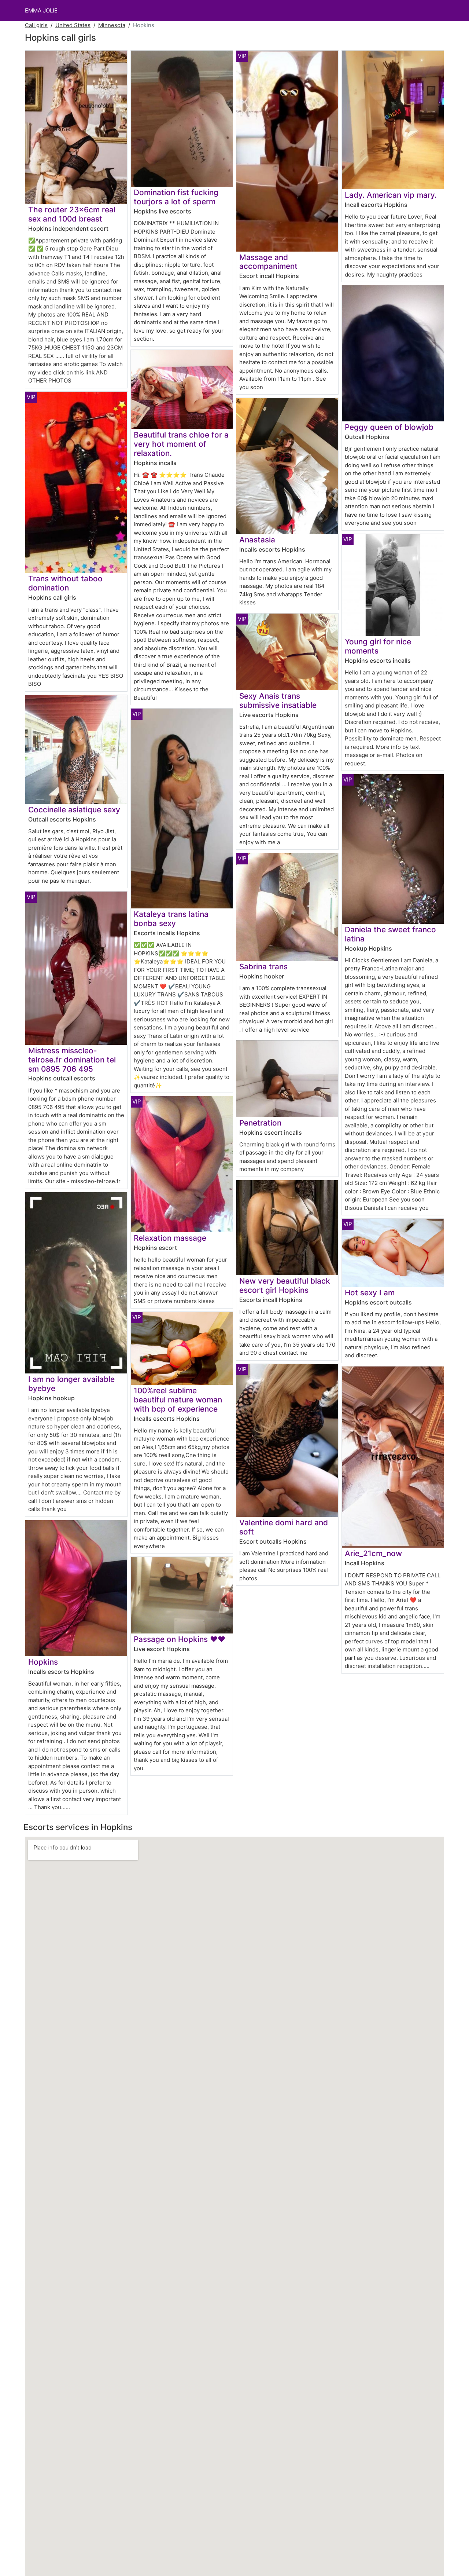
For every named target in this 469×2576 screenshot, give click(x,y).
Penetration (260, 1123)
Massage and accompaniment (268, 262)
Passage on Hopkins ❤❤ (180, 1639)
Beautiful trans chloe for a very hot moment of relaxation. (181, 444)
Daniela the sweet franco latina (390, 934)
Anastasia (257, 540)
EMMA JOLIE (41, 10)
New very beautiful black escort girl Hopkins (285, 1285)
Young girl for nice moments (378, 646)
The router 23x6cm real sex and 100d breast (72, 214)
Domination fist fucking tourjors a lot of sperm (176, 197)
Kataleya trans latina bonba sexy (171, 919)
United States (73, 25)
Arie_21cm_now (373, 1553)
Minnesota (112, 25)
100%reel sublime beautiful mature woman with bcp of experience (178, 1400)
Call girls (36, 25)
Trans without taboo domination (65, 583)
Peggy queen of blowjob (389, 427)
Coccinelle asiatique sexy (74, 810)
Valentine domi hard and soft (284, 1527)
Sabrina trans (263, 967)
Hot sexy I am (370, 1293)
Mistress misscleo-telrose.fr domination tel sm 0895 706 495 (72, 1060)
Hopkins (43, 1662)
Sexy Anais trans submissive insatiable (278, 700)
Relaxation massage (170, 1238)
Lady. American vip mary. (391, 195)
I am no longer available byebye (71, 1384)
